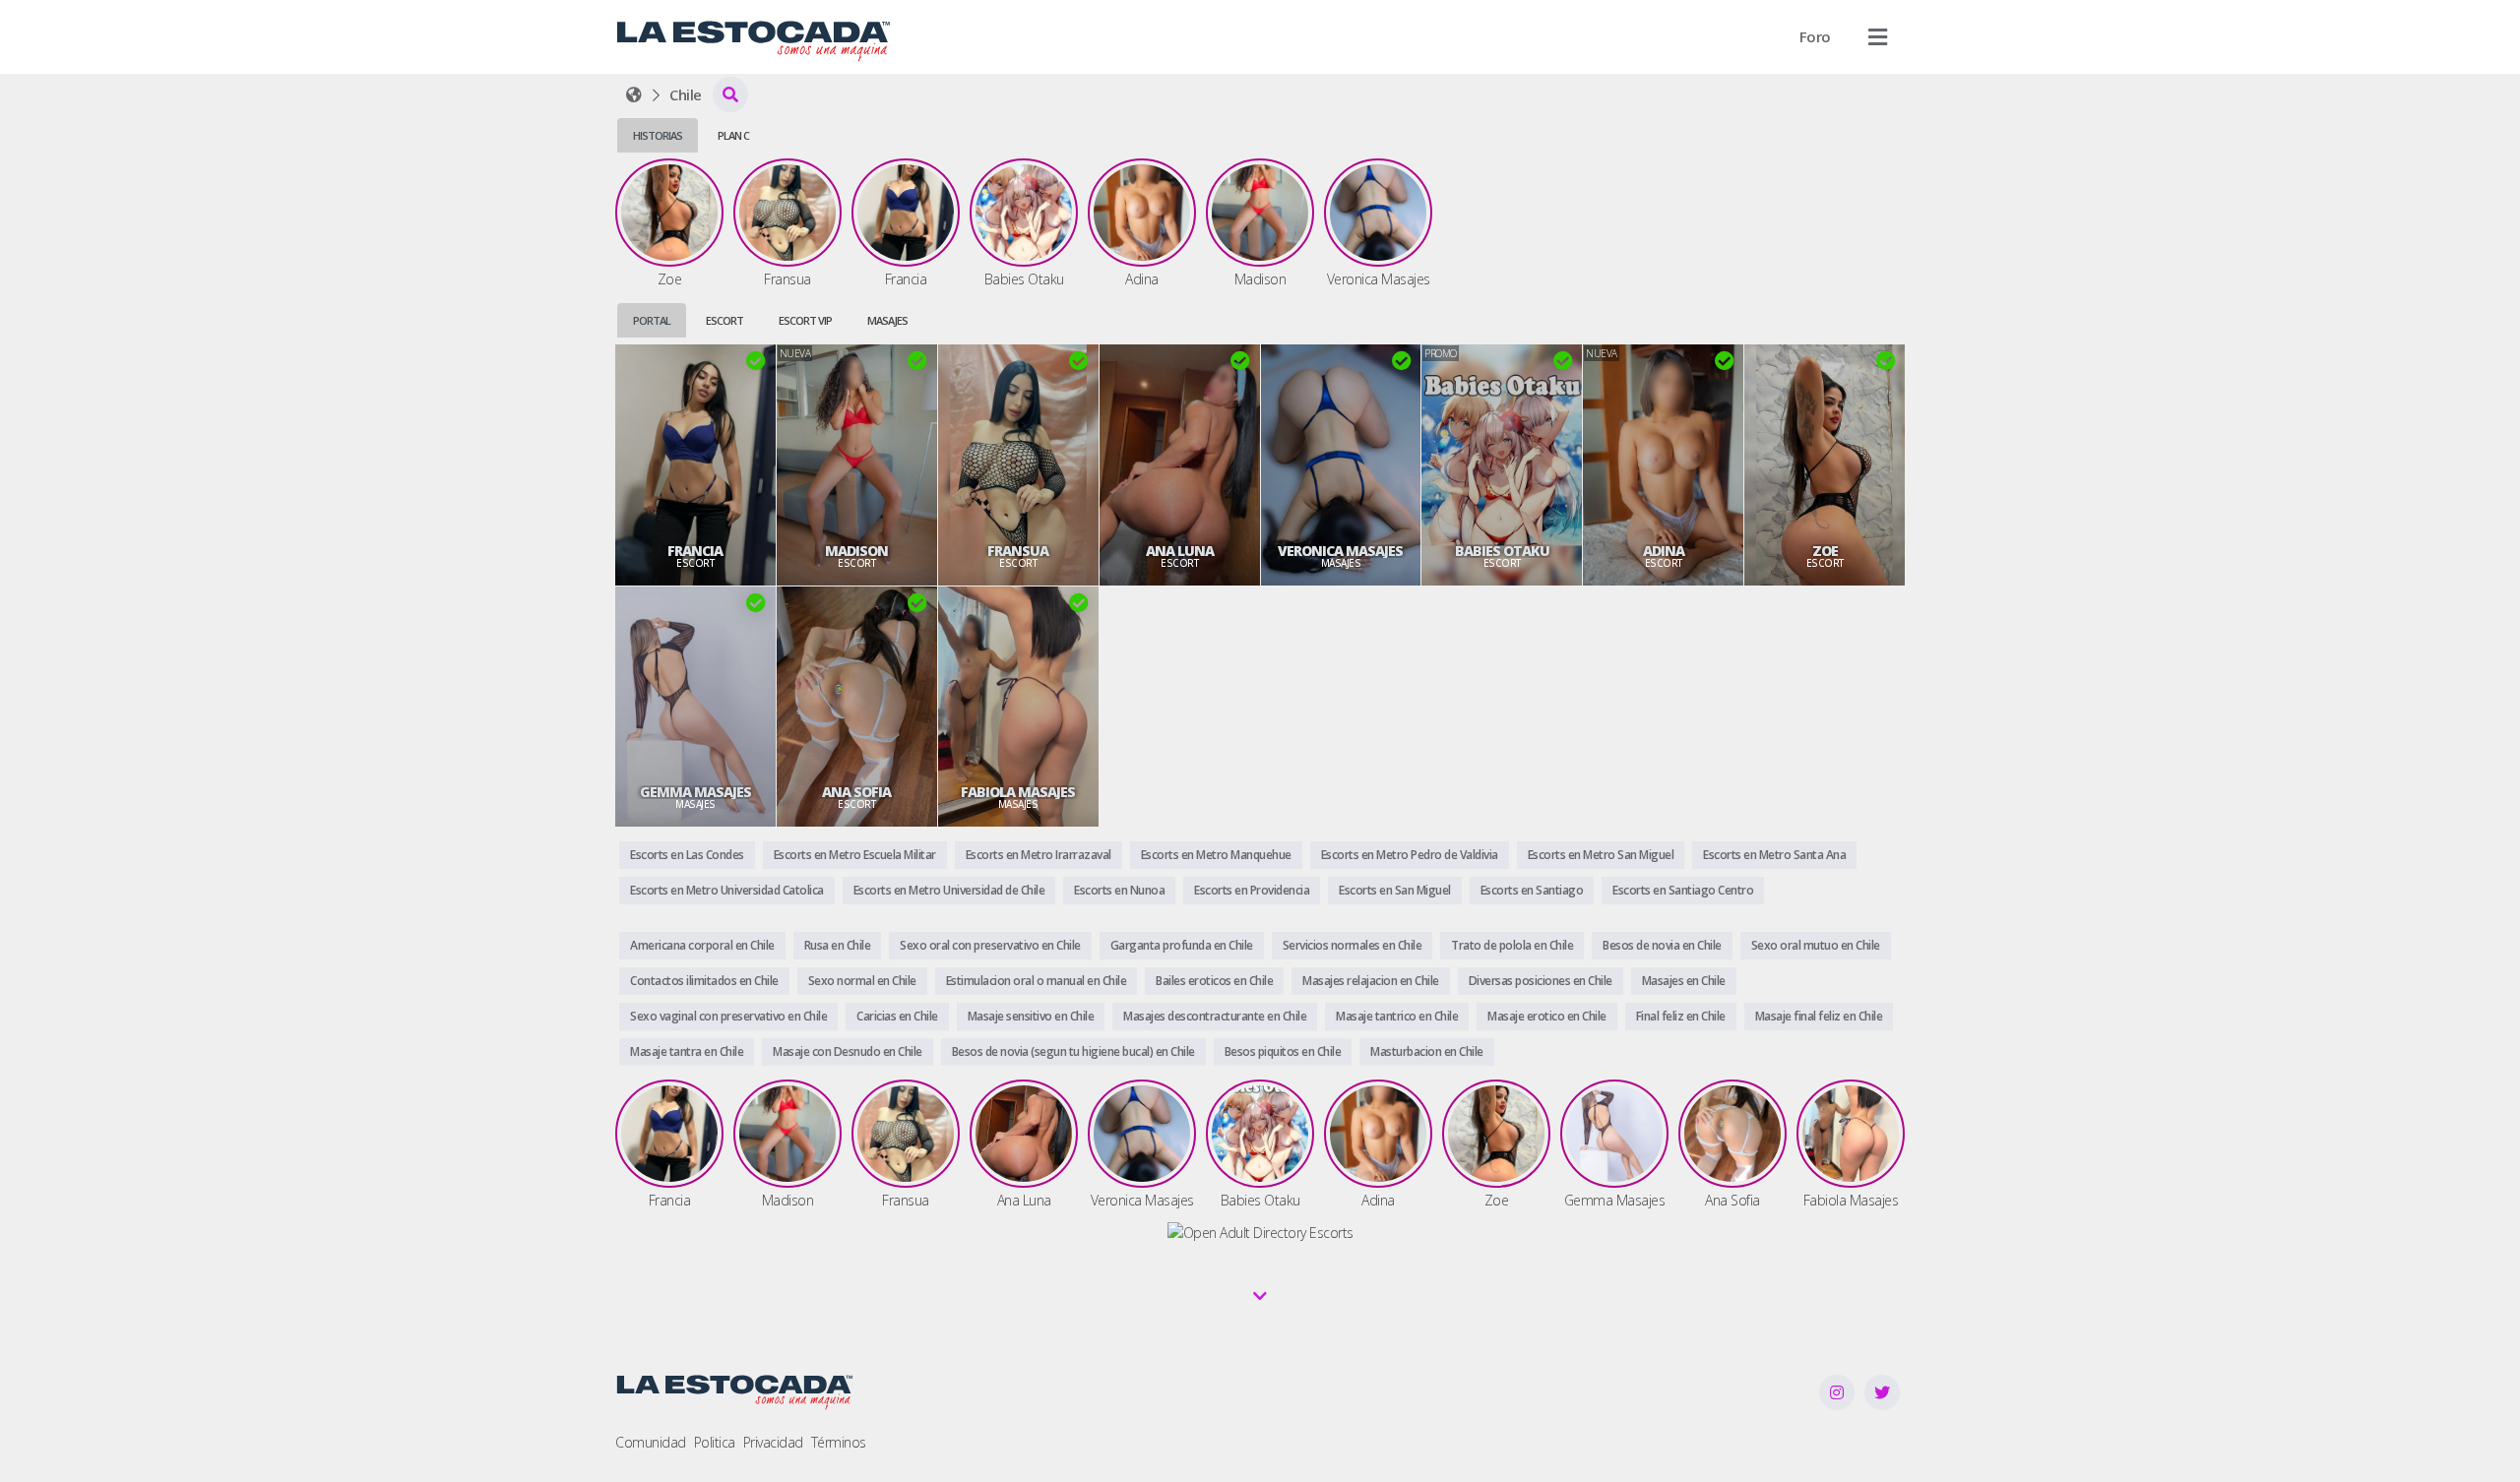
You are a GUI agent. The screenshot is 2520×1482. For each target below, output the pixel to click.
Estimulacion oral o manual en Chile (1037, 981)
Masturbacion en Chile (1427, 1051)
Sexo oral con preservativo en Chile (990, 945)
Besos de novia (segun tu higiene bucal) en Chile (1073, 1051)
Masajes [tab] (887, 320)
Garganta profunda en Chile (1182, 945)
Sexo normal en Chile (862, 981)
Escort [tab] (724, 320)
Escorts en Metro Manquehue (1216, 855)
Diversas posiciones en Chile (1541, 981)
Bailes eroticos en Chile (1214, 981)
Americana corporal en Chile (702, 945)
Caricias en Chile (897, 1016)
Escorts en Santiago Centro (1683, 890)
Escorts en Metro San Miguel (1601, 855)
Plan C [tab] (733, 135)
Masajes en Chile (1684, 981)
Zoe (1825, 551)
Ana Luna (1180, 551)
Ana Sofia (856, 792)
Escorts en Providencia (1252, 890)
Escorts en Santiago (1532, 890)
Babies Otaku (1502, 551)
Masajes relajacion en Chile (1371, 981)
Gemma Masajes (695, 792)
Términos (839, 1442)
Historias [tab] (658, 135)
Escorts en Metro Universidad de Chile (949, 890)
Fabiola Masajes (1018, 792)
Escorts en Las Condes (687, 855)
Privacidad (773, 1442)
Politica (715, 1442)
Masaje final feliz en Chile (1819, 1016)
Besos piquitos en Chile (1283, 1051)
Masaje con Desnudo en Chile (848, 1051)
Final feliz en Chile (1681, 1016)
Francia (695, 551)
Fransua (1018, 551)
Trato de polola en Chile (1512, 945)
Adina (1664, 551)
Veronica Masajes (1340, 551)
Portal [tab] (652, 320)
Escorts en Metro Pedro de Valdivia (1410, 855)
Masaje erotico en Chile (1547, 1016)
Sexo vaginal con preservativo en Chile (728, 1016)
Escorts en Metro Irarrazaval (1039, 855)
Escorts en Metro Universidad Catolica (727, 890)
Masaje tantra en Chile (687, 1051)
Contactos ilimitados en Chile (704, 981)
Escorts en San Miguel (1395, 890)
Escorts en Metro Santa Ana (1774, 855)
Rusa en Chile (838, 945)
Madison (856, 551)
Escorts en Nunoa (1119, 890)
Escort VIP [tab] (805, 320)
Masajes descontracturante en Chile (1215, 1016)
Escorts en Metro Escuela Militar (855, 855)
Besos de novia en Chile (1662, 945)
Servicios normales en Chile (1353, 945)
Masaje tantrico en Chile (1397, 1016)
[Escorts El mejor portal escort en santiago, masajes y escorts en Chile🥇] (634, 94)
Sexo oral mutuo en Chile (1816, 945)
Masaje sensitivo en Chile (1031, 1016)
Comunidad (651, 1442)
